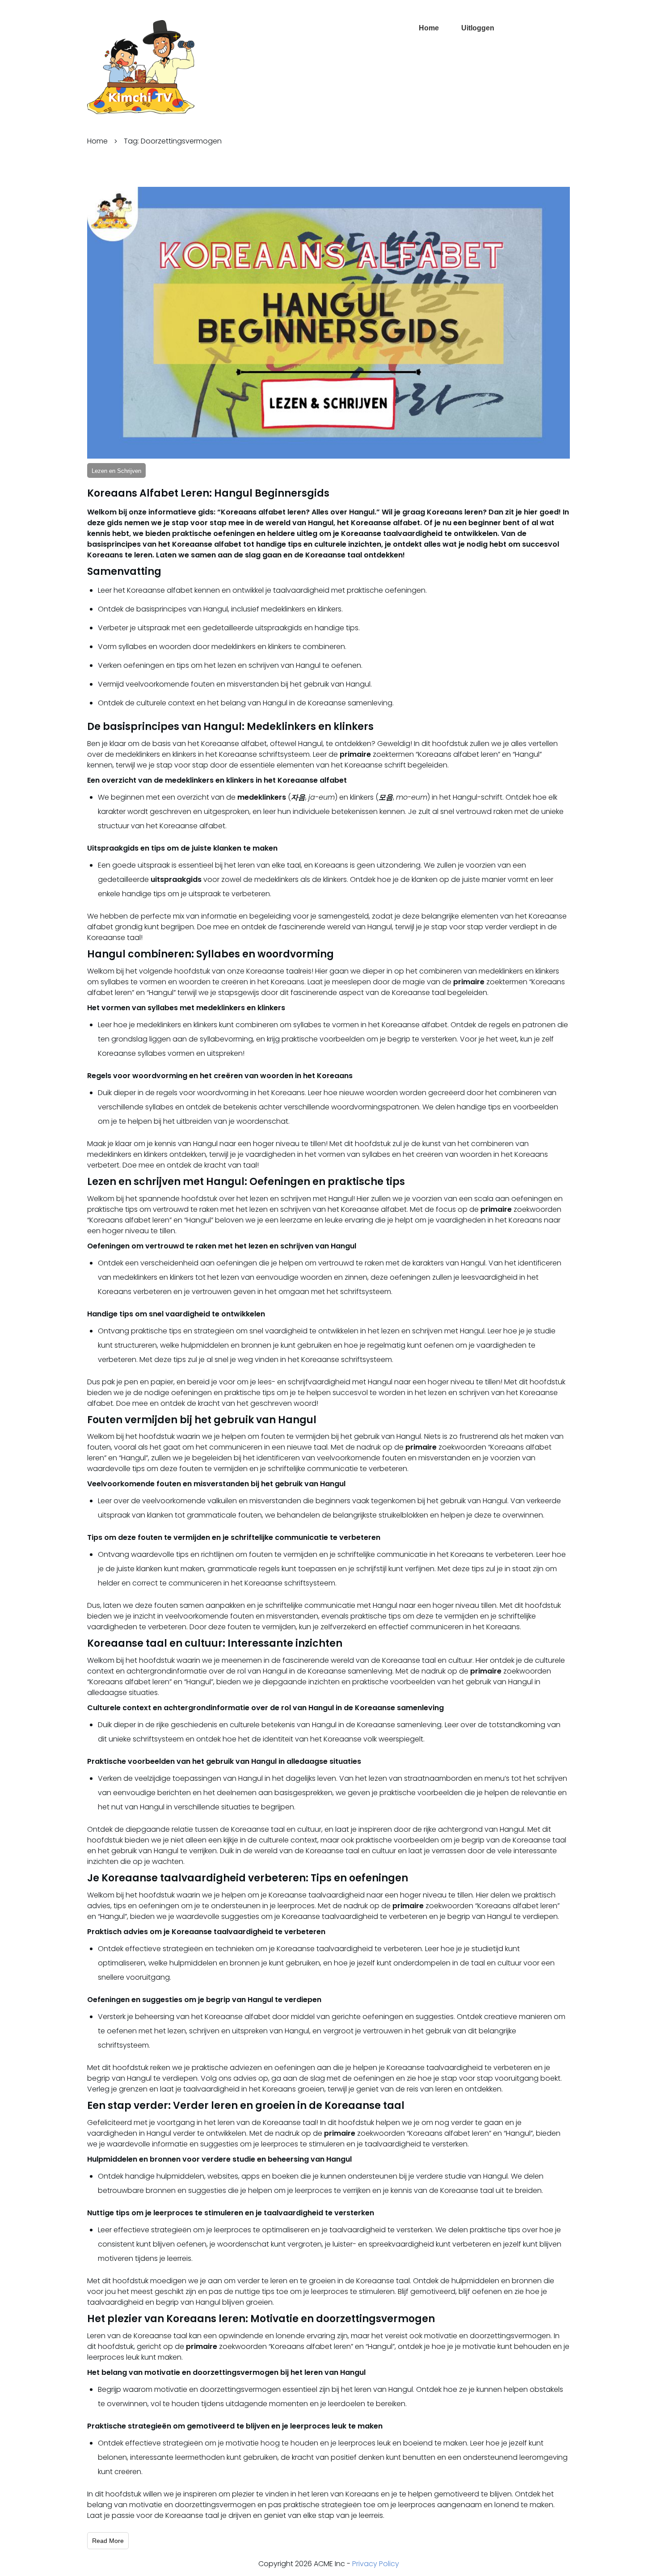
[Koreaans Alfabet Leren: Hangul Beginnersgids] (328, 323)
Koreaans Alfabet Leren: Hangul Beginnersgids (208, 493)
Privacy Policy (376, 2564)
